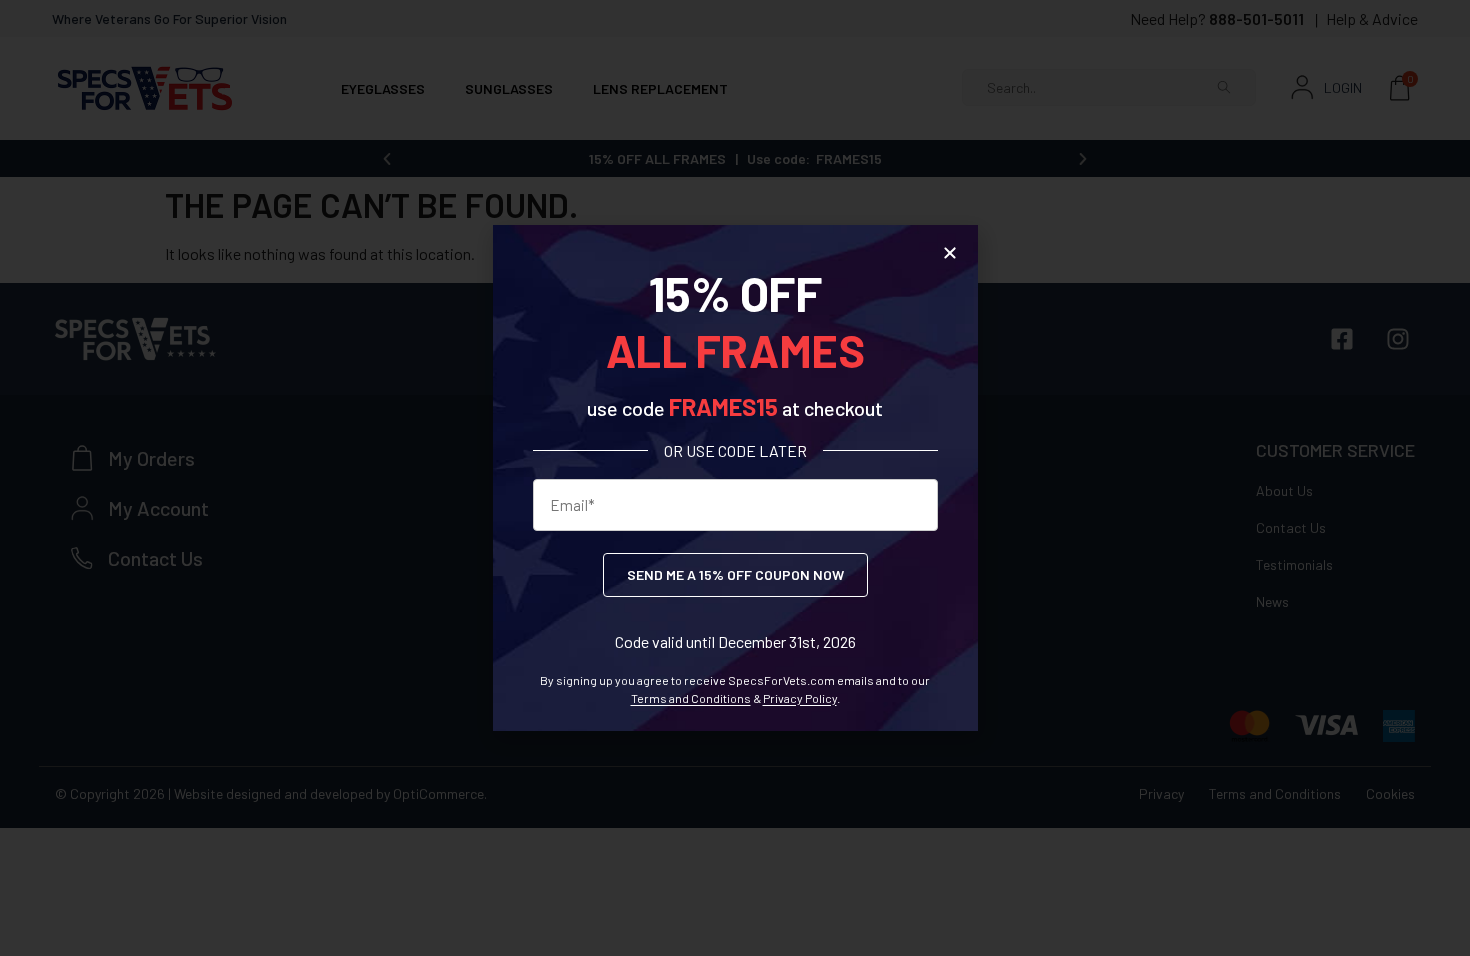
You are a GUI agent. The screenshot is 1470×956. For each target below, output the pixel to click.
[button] (950, 253)
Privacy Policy (800, 698)
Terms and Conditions (691, 698)
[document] (735, 478)
